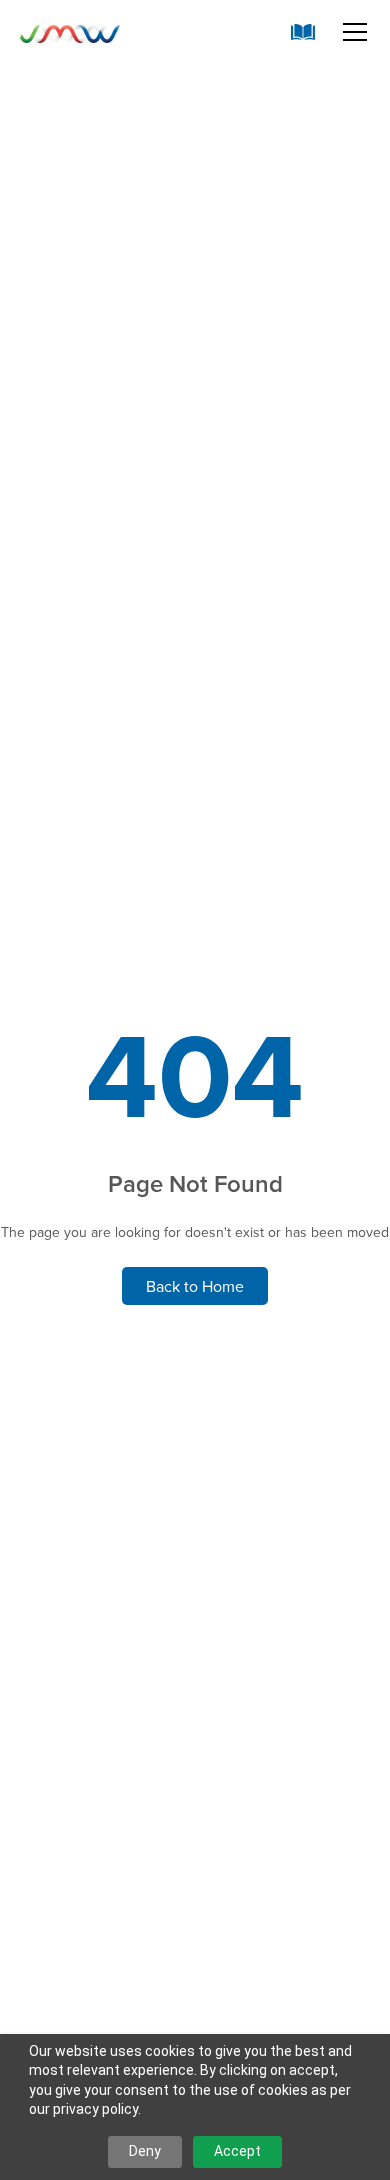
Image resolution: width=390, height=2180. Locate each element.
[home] (70, 32)
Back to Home (195, 1286)
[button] (351, 32)
